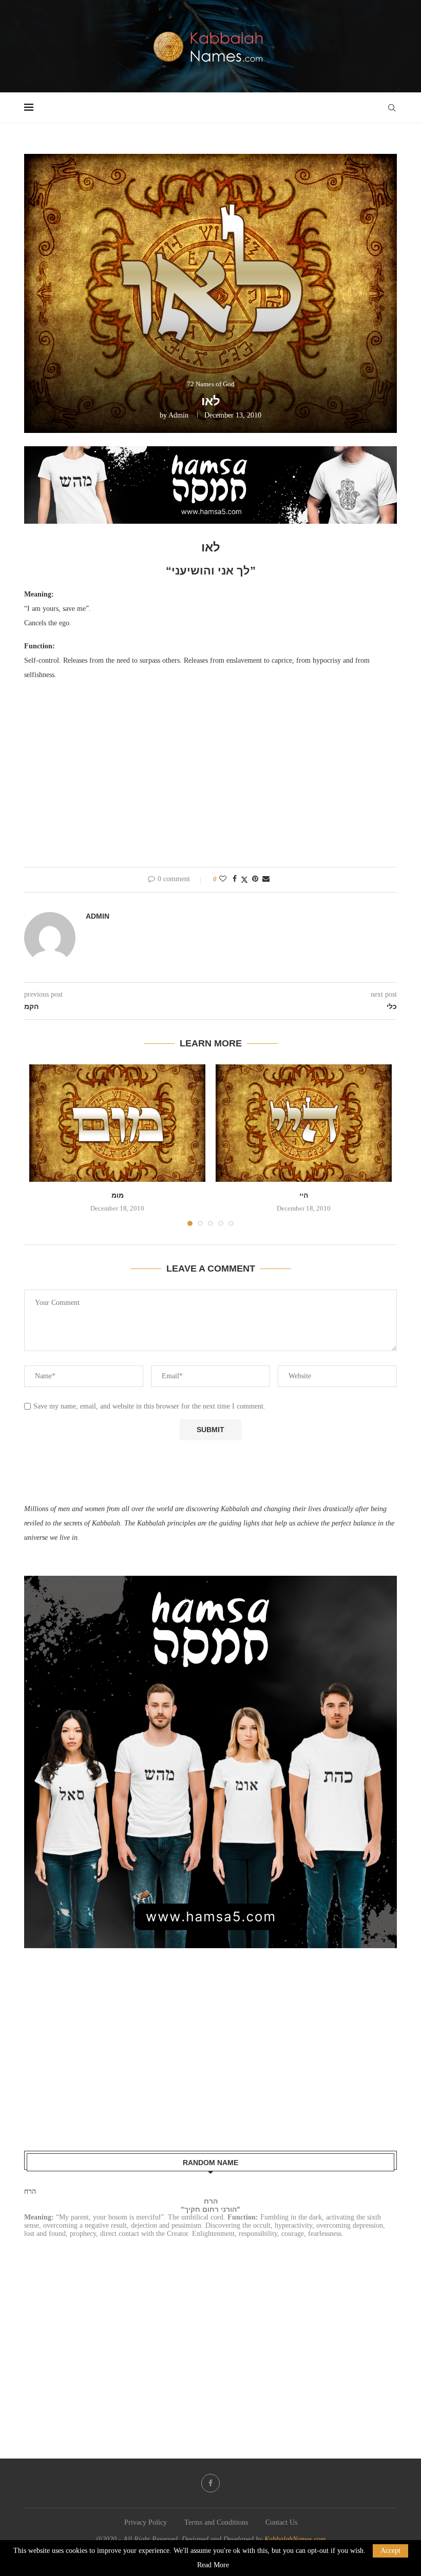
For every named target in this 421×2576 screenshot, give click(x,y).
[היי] (304, 1123)
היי (304, 1195)
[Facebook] (210, 2483)
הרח (30, 2192)
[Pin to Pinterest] (255, 879)
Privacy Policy (146, 2522)
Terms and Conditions (216, 2522)
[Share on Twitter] (244, 880)
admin (178, 415)
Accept (390, 2551)
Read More (213, 2565)
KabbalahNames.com (295, 2539)
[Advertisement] (210, 780)
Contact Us (281, 2522)
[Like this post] (223, 879)
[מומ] (117, 1123)
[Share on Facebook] (235, 879)
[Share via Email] (266, 879)
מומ (118, 1195)
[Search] (392, 108)
